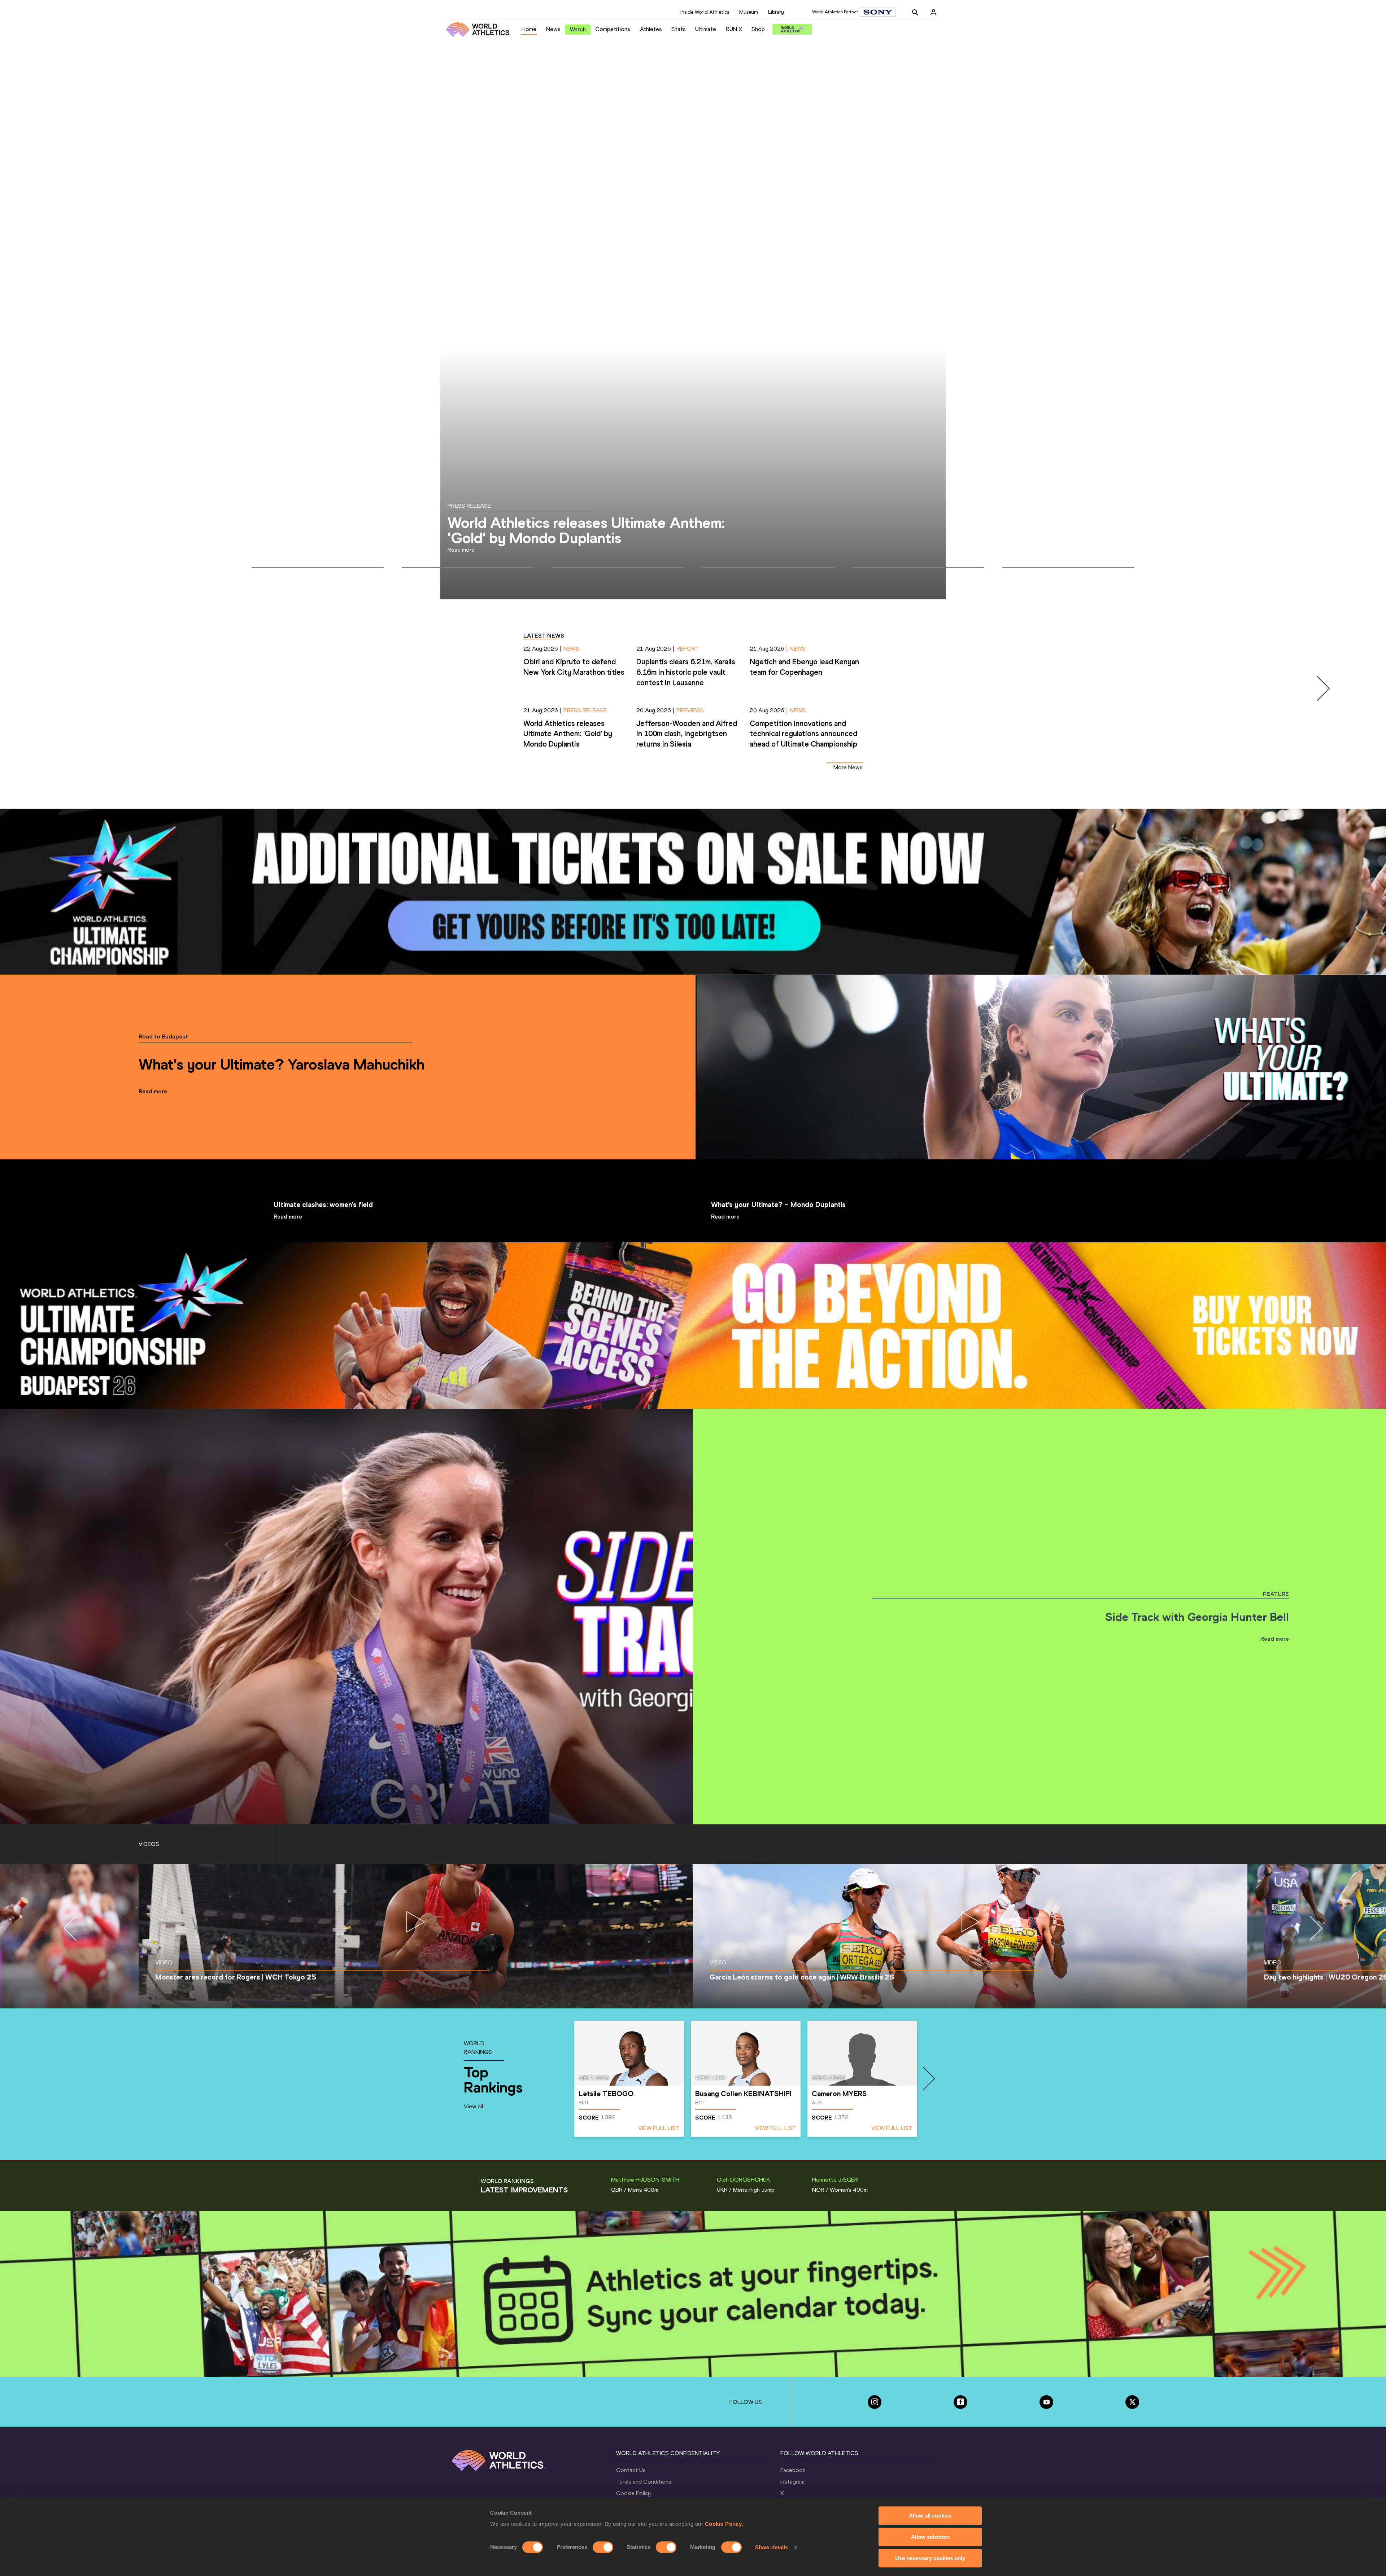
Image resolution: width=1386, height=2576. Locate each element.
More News (848, 767)
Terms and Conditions (644, 2482)
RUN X (734, 29)
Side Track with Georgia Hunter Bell (1197, 1617)
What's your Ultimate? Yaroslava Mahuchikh (282, 1064)
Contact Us (631, 2470)
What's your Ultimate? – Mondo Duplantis (778, 1204)
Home (529, 29)
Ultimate (706, 29)
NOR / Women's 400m (840, 2190)
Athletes (651, 29)
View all (473, 2106)
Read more (153, 1091)
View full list (659, 2128)
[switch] (603, 2547)
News (553, 29)
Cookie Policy (723, 2524)
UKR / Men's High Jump (746, 2190)
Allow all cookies (930, 2516)
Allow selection (930, 2537)
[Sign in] (933, 12)
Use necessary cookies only (930, 2558)
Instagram (792, 2482)
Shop (758, 29)
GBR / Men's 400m (635, 2190)
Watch (578, 29)
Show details (772, 2547)
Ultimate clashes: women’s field (323, 1204)
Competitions (613, 29)
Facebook (793, 2470)
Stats (679, 29)
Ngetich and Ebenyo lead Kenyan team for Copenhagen (586, 530)
